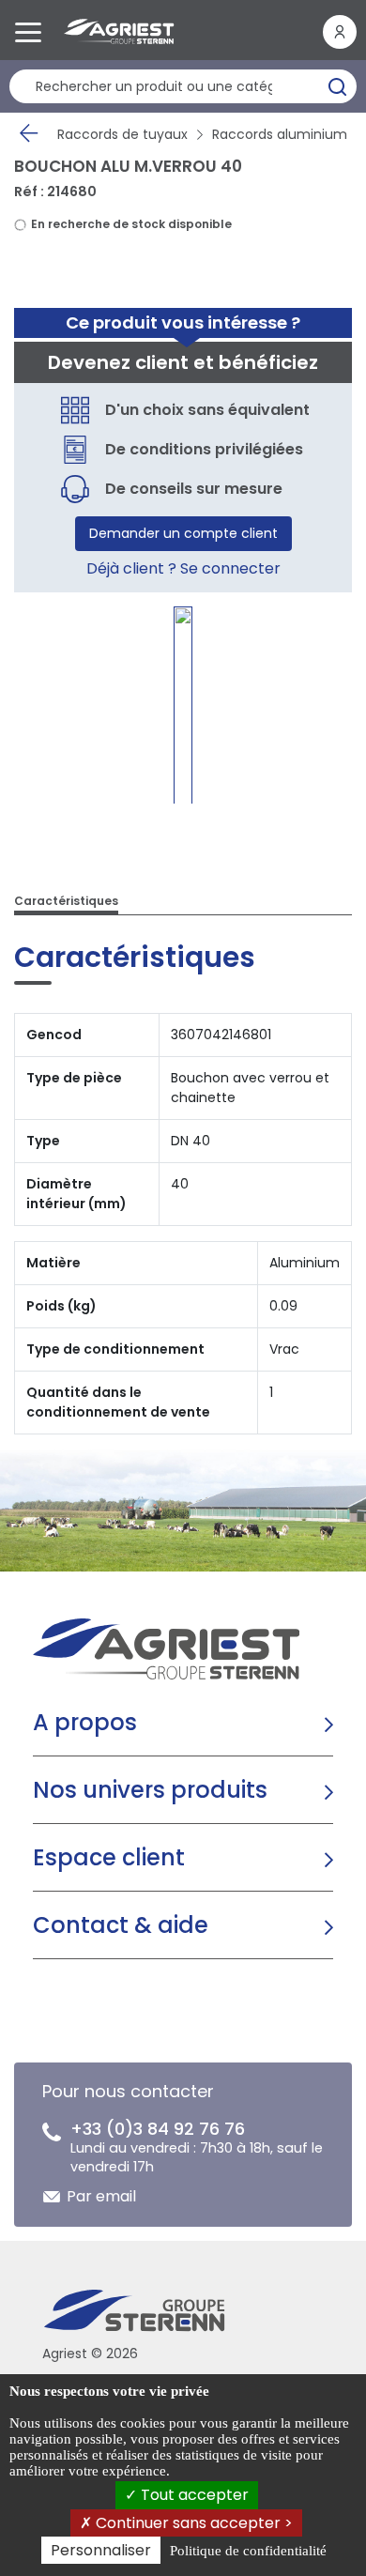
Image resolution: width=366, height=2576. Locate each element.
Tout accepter (193, 2495)
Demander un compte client (183, 533)
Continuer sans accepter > (192, 2523)
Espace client (109, 1857)
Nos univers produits (150, 1790)
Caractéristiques (66, 901)
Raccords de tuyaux (122, 134)
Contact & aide (121, 1925)
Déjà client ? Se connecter (183, 568)
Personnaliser (101, 2550)
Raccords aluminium (280, 134)
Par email (101, 2196)
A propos (85, 1722)
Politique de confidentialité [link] (248, 2551)
